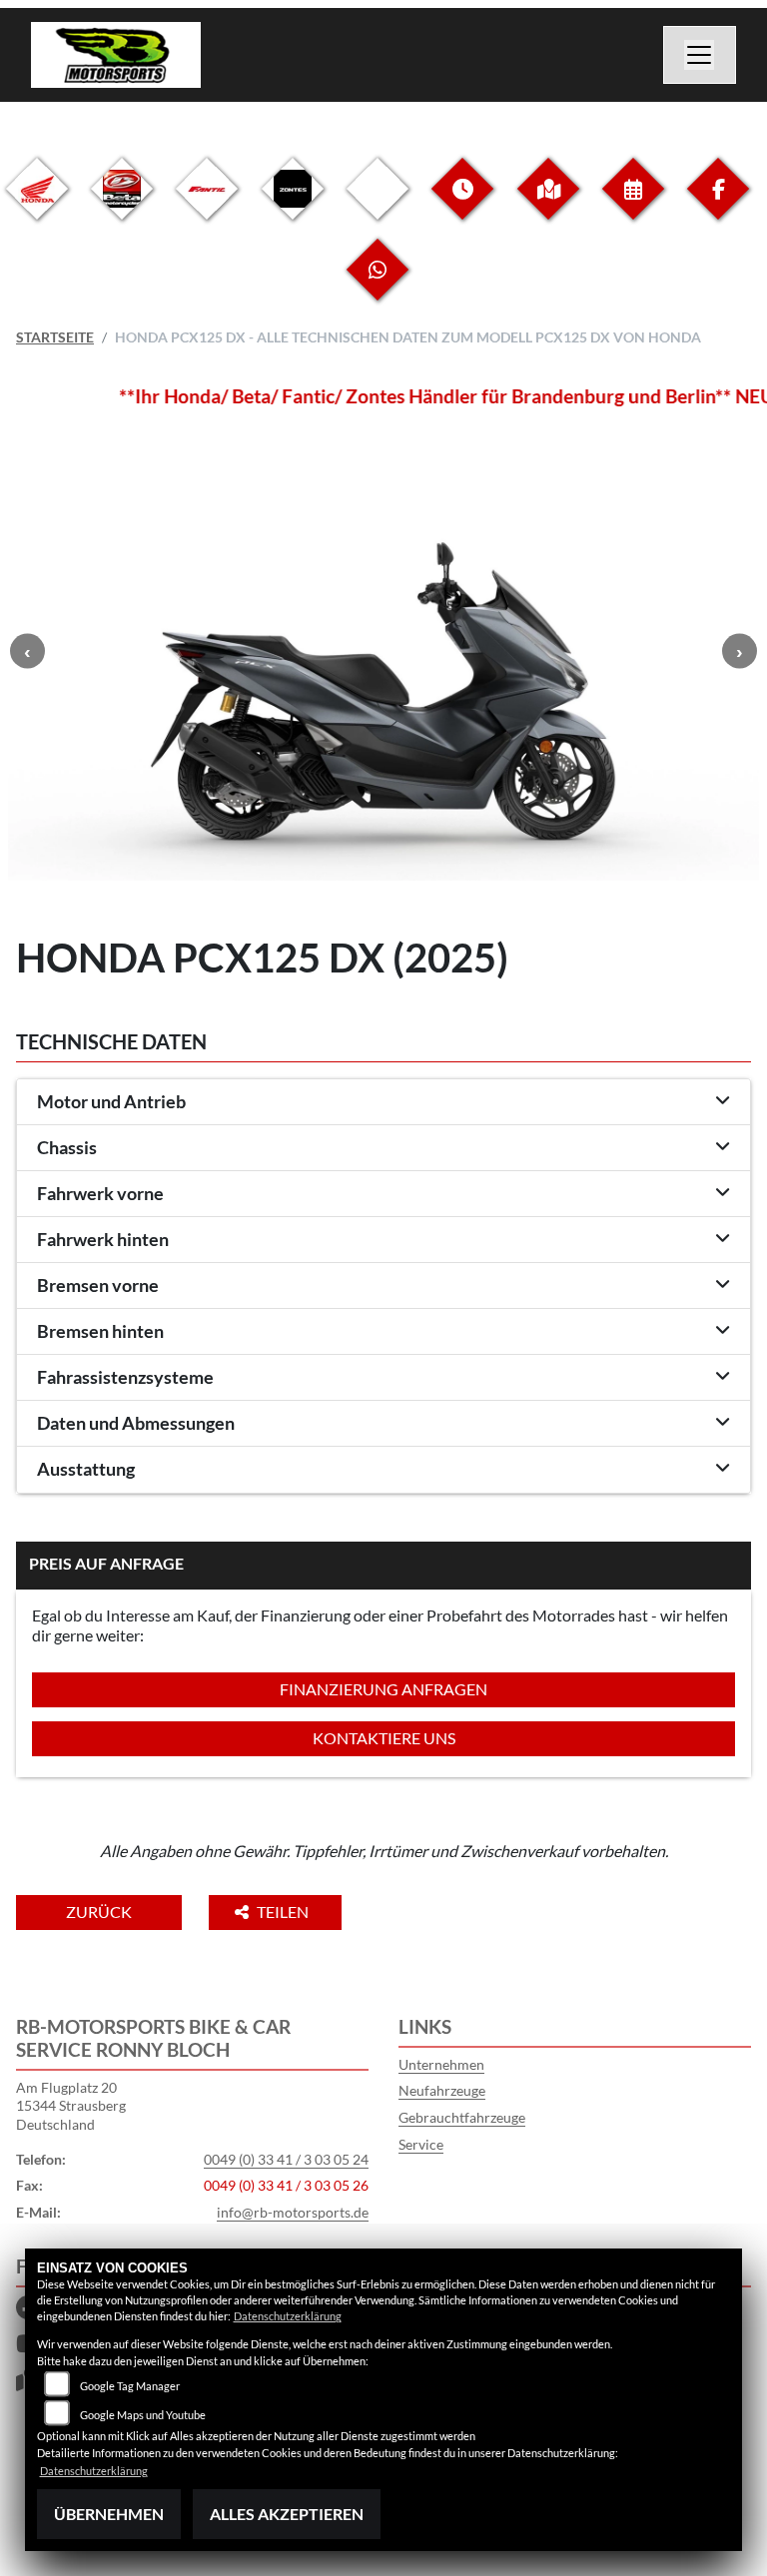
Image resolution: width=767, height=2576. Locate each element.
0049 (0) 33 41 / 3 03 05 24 (286, 2159)
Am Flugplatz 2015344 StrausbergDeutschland (71, 2106)
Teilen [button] (284, 1912)
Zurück (99, 1912)
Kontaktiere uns (384, 1738)
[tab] (383, 1102)
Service (421, 2144)
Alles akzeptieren (287, 2514)
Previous (27, 651)
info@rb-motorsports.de (293, 2212)
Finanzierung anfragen (383, 1689)
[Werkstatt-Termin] (633, 204)
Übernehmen (109, 2514)
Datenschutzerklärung (288, 2316)
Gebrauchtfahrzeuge (462, 2117)
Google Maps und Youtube (143, 2415)
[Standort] (548, 204)
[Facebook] (718, 204)
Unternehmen (441, 2064)
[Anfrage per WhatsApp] (378, 285)
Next (740, 651)
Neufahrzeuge (442, 2090)
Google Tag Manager (130, 2386)
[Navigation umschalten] (700, 55)
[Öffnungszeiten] (462, 204)
